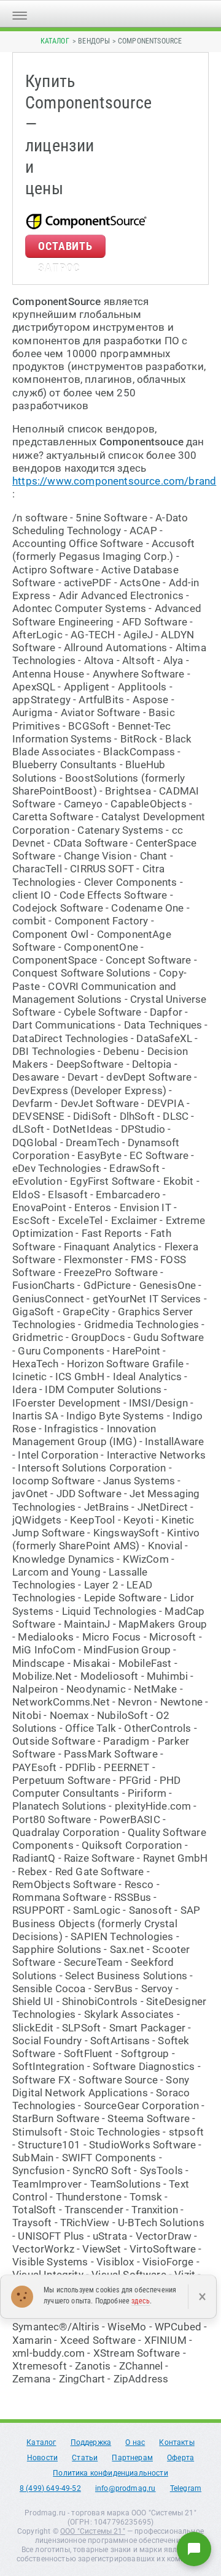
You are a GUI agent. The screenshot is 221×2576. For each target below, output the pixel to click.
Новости (42, 2458)
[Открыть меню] (20, 14)
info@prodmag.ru (126, 2488)
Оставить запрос (65, 249)
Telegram (186, 2488)
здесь (141, 2301)
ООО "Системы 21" (93, 2531)
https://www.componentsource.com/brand (114, 481)
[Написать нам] (194, 2549)
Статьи (85, 2458)
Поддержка (91, 2442)
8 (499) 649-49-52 (50, 2488)
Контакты (176, 2442)
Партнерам (132, 2458)
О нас (135, 2442)
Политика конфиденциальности (110, 2473)
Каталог (55, 41)
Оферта (180, 2458)
